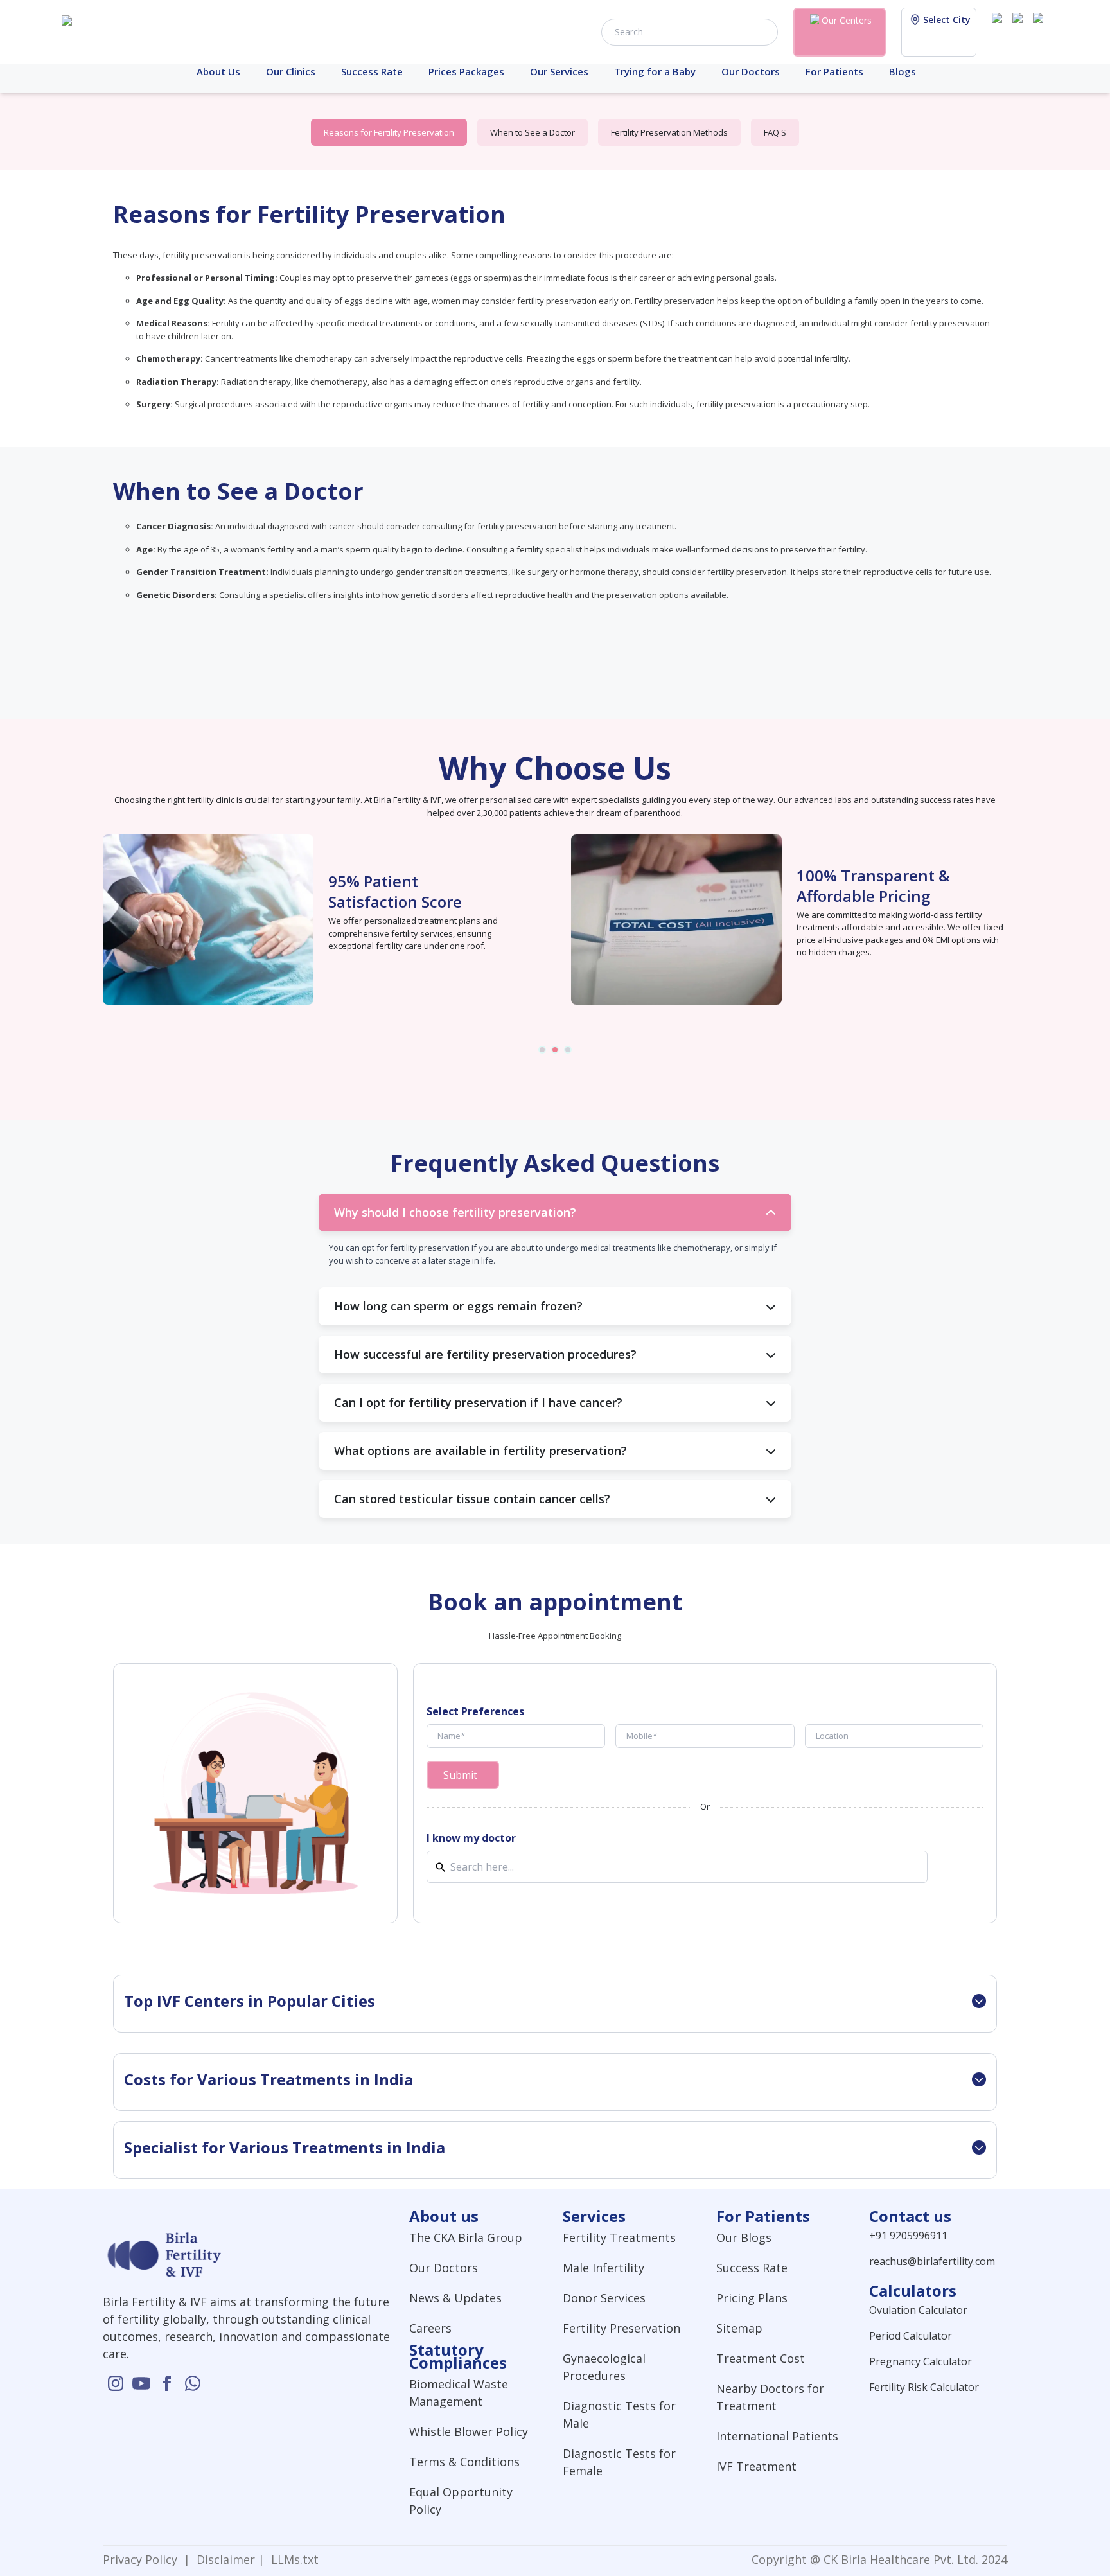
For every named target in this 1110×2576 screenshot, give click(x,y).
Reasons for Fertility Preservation (389, 132)
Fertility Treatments (619, 2237)
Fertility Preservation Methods (669, 132)
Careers (430, 2328)
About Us (218, 71)
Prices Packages (466, 71)
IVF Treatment (756, 2466)
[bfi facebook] (1041, 31)
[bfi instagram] (1000, 31)
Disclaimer (224, 2559)
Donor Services (604, 2298)
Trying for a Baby (655, 71)
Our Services (559, 71)
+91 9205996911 (908, 2236)
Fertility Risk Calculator (924, 2387)
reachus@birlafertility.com (932, 2261)
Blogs (903, 71)
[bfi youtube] (1020, 31)
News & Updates (455, 2298)
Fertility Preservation (621, 2328)
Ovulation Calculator (918, 2310)
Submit (460, 1775)
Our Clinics (291, 71)
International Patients (777, 2436)
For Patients (834, 71)
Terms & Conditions (464, 2462)
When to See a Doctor (533, 132)
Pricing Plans (752, 2298)
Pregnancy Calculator (921, 2361)
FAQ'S (775, 132)
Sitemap (739, 2328)
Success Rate (372, 71)
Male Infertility (603, 2268)
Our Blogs (744, 2237)
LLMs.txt (292, 2559)
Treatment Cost (761, 2358)
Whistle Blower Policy (469, 2431)
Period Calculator (911, 2336)
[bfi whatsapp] (193, 2383)
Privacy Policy (143, 2559)
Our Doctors (751, 71)
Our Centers (847, 20)
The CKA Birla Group (466, 2237)
